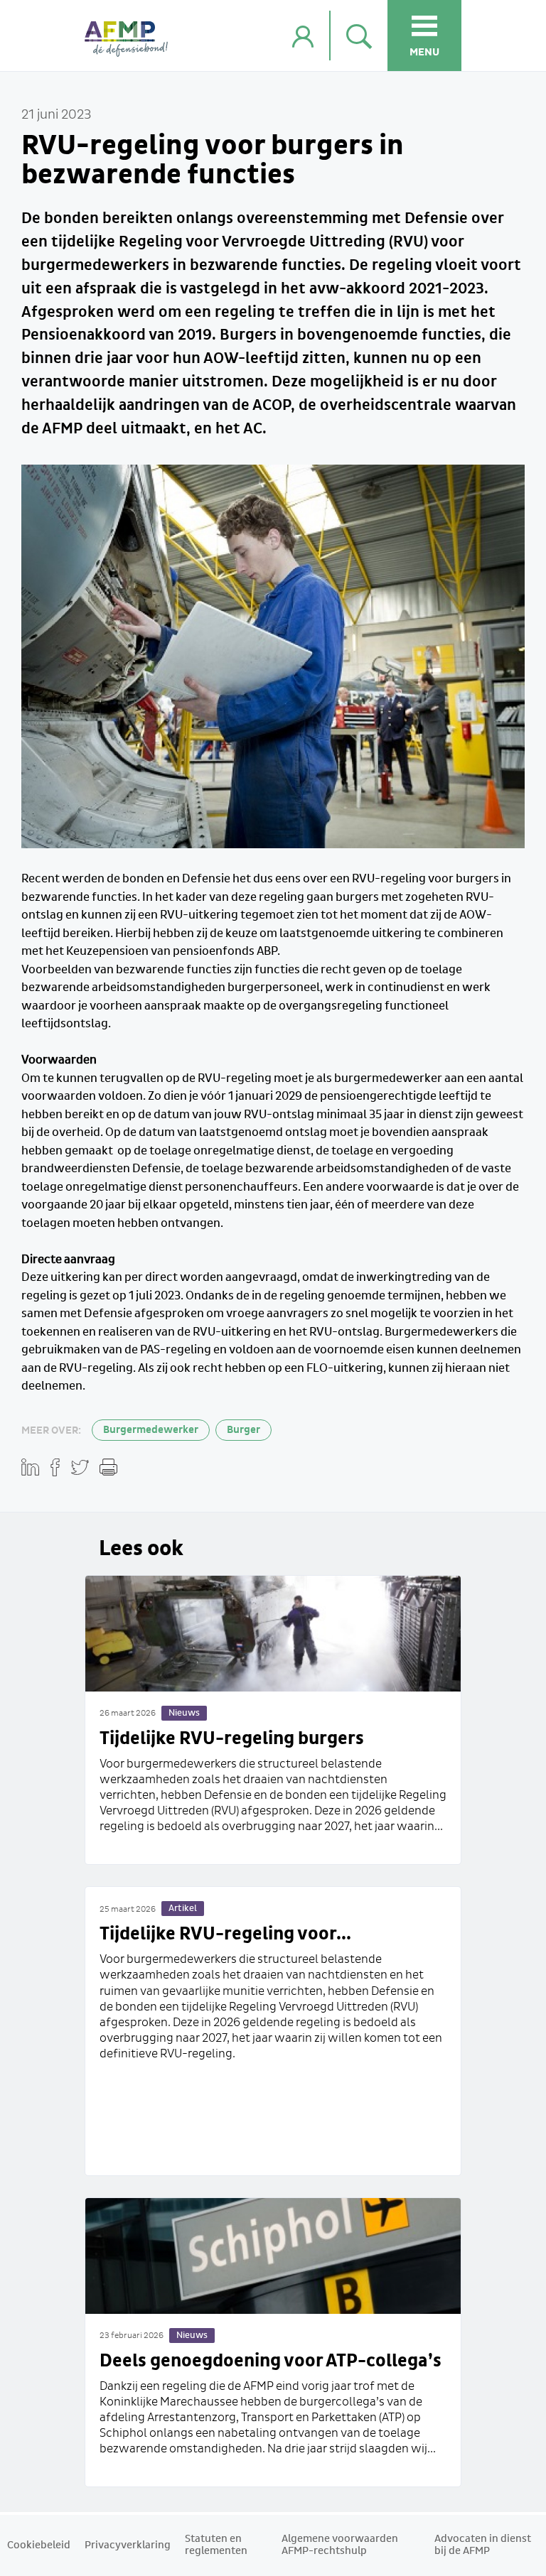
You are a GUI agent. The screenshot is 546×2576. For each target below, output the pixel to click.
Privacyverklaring (128, 2545)
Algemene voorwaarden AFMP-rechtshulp (340, 2545)
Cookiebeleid (39, 2545)
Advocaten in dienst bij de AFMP (483, 2545)
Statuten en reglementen (216, 2545)
